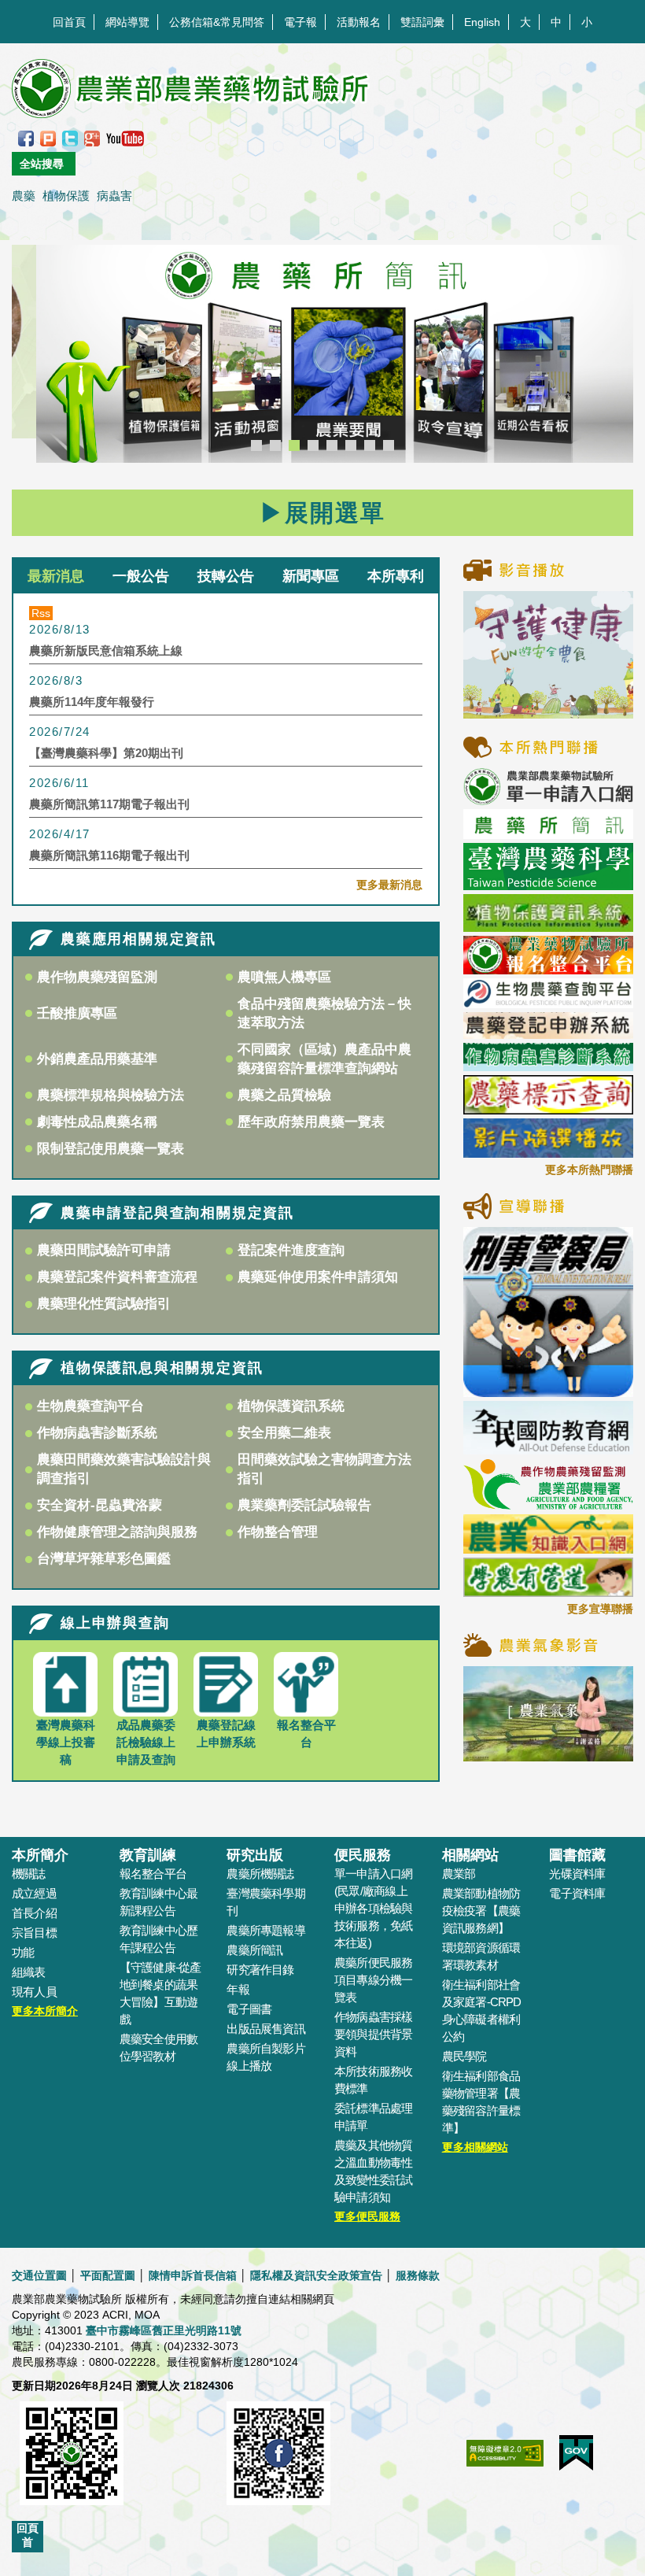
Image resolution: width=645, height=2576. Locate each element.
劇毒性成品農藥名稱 (97, 1122)
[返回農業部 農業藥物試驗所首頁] (192, 89)
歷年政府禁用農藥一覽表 (311, 1122)
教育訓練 (148, 1855)
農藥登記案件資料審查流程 (117, 1277)
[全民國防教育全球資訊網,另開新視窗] (548, 1427)
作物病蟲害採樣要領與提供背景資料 (374, 2034)
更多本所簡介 (45, 2011)
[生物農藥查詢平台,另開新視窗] (548, 992)
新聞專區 (311, 576)
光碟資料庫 (577, 1874)
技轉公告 (226, 576)
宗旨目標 (34, 1933)
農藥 (24, 196)
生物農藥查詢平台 (90, 1406)
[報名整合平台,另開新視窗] (548, 954)
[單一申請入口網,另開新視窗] (548, 785)
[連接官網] (72, 2461)
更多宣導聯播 (600, 1609)
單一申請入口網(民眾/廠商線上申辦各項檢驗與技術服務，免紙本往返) (374, 1908)
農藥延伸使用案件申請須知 (318, 1277)
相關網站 (470, 1855)
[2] (275, 445)
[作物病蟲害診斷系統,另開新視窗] (548, 1056)
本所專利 (396, 576)
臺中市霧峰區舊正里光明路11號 (164, 2330)
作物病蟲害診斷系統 (97, 1433)
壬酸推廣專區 (77, 1013)
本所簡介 (40, 1855)
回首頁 (69, 22)
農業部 (459, 1874)
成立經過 (34, 1893)
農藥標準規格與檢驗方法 (111, 1095)
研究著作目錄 (260, 1970)
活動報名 (359, 22)
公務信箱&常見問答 (217, 22)
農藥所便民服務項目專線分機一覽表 (374, 1980)
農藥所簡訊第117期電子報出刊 (109, 804)
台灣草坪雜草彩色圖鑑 (104, 1559)
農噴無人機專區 (284, 977)
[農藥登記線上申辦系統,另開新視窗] (548, 1025)
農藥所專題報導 (266, 1930)
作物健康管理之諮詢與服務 (117, 1532)
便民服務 (363, 1855)
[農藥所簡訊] (322, 354)
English (482, 22)
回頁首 (28, 2535)
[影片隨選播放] (548, 1137)
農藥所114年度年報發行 (92, 702)
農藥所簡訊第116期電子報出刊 (109, 855)
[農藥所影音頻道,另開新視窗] (548, 653)
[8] (389, 445)
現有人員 (34, 1992)
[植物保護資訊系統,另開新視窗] (548, 912)
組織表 (29, 1972)
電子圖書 (249, 2009)
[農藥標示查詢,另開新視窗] (548, 1094)
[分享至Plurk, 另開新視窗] (48, 138)
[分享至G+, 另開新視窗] (92, 138)
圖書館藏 (577, 1855)
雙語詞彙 (422, 22)
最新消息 (56, 576)
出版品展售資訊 (266, 2029)
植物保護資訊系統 (291, 1406)
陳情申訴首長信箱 (193, 2275)
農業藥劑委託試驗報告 (304, 1505)
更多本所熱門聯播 (589, 1170)
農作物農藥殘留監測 (97, 977)
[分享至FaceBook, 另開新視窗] (26, 138)
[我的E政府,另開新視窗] (576, 2461)
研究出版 (255, 1855)
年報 (238, 1989)
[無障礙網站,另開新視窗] (505, 2461)
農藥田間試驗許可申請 (104, 1250)
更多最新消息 (389, 885)
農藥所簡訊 (254, 1950)
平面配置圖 (108, 2275)
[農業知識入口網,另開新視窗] (548, 1533)
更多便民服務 (367, 2216)
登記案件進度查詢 (291, 1250)
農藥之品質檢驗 (284, 1095)
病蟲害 (114, 196)
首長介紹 (34, 1913)
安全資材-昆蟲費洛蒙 (100, 1505)
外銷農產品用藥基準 (97, 1059)
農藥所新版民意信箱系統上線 (106, 650)
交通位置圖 (39, 2275)
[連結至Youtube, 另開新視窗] (125, 138)
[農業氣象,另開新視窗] (548, 1713)
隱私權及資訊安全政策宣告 (316, 2275)
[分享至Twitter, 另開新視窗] (70, 138)
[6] (351, 445)
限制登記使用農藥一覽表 (111, 1149)
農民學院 (464, 2056)
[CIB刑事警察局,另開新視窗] (548, 1311)
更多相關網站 (475, 2147)
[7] (370, 445)
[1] (256, 445)
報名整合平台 (153, 1874)
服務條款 (418, 2275)
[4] (313, 445)
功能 (23, 1952)
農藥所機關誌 (260, 1874)
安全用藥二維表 (284, 1433)
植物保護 (66, 196)
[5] (332, 445)
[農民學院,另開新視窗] (548, 1576)
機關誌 (29, 1874)
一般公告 (141, 576)
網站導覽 (127, 22)
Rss (41, 613)
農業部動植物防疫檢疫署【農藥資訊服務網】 (481, 1911)
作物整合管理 (278, 1532)
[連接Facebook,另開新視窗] (278, 2461)
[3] (294, 445)
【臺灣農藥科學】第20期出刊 (106, 753)
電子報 (300, 22)
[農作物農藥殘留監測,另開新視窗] (548, 1484)
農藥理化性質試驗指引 (104, 1304)
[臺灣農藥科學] (548, 866)
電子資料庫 (577, 1893)
